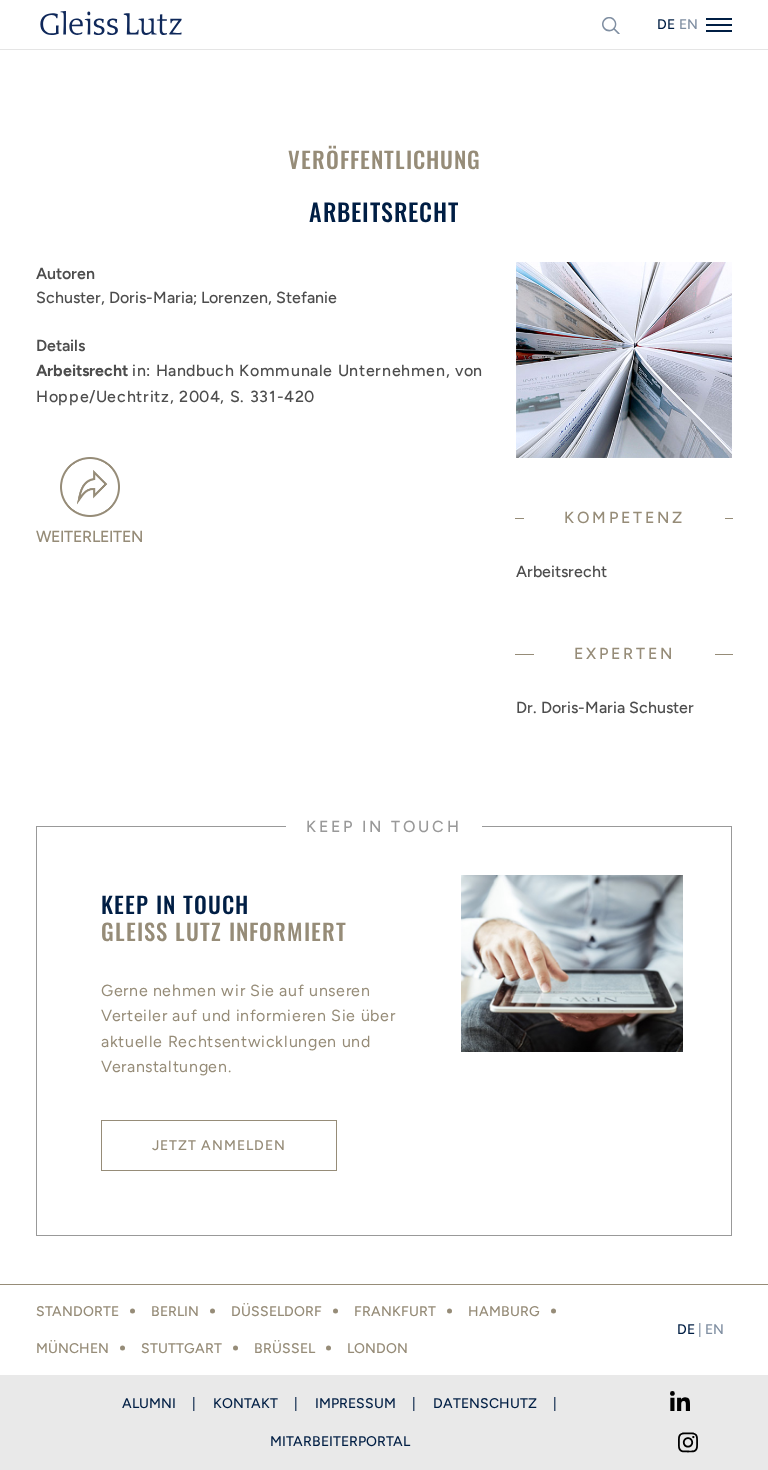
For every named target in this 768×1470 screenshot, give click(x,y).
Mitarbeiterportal (340, 1441)
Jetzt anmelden (219, 1145)
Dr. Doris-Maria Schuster (605, 707)
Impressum (355, 1403)
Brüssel (284, 1348)
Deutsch (666, 24)
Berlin (175, 1311)
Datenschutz (485, 1403)
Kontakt (245, 1403)
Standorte (77, 1311)
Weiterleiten (89, 536)
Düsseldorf (276, 1311)
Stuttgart (181, 1348)
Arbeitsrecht (561, 571)
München (72, 1348)
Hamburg (504, 1311)
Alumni (149, 1403)
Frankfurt (395, 1311)
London (377, 1348)
